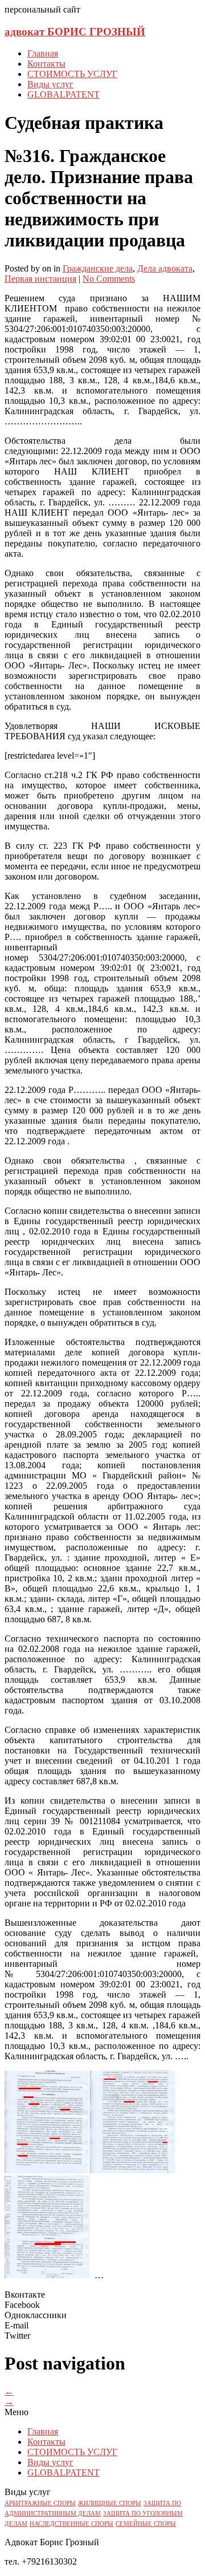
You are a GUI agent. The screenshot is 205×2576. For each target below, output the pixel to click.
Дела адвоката (165, 268)
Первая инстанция (40, 279)
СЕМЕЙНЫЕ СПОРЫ (146, 2524)
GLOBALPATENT (63, 94)
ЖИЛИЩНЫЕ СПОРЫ (110, 2503)
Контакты (46, 64)
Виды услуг (50, 84)
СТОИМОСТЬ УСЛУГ (72, 74)
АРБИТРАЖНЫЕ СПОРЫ (40, 2503)
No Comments (109, 279)
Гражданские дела (98, 268)
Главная (43, 53)
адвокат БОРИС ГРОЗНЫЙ (75, 32)
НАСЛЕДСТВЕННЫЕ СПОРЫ (71, 2524)
